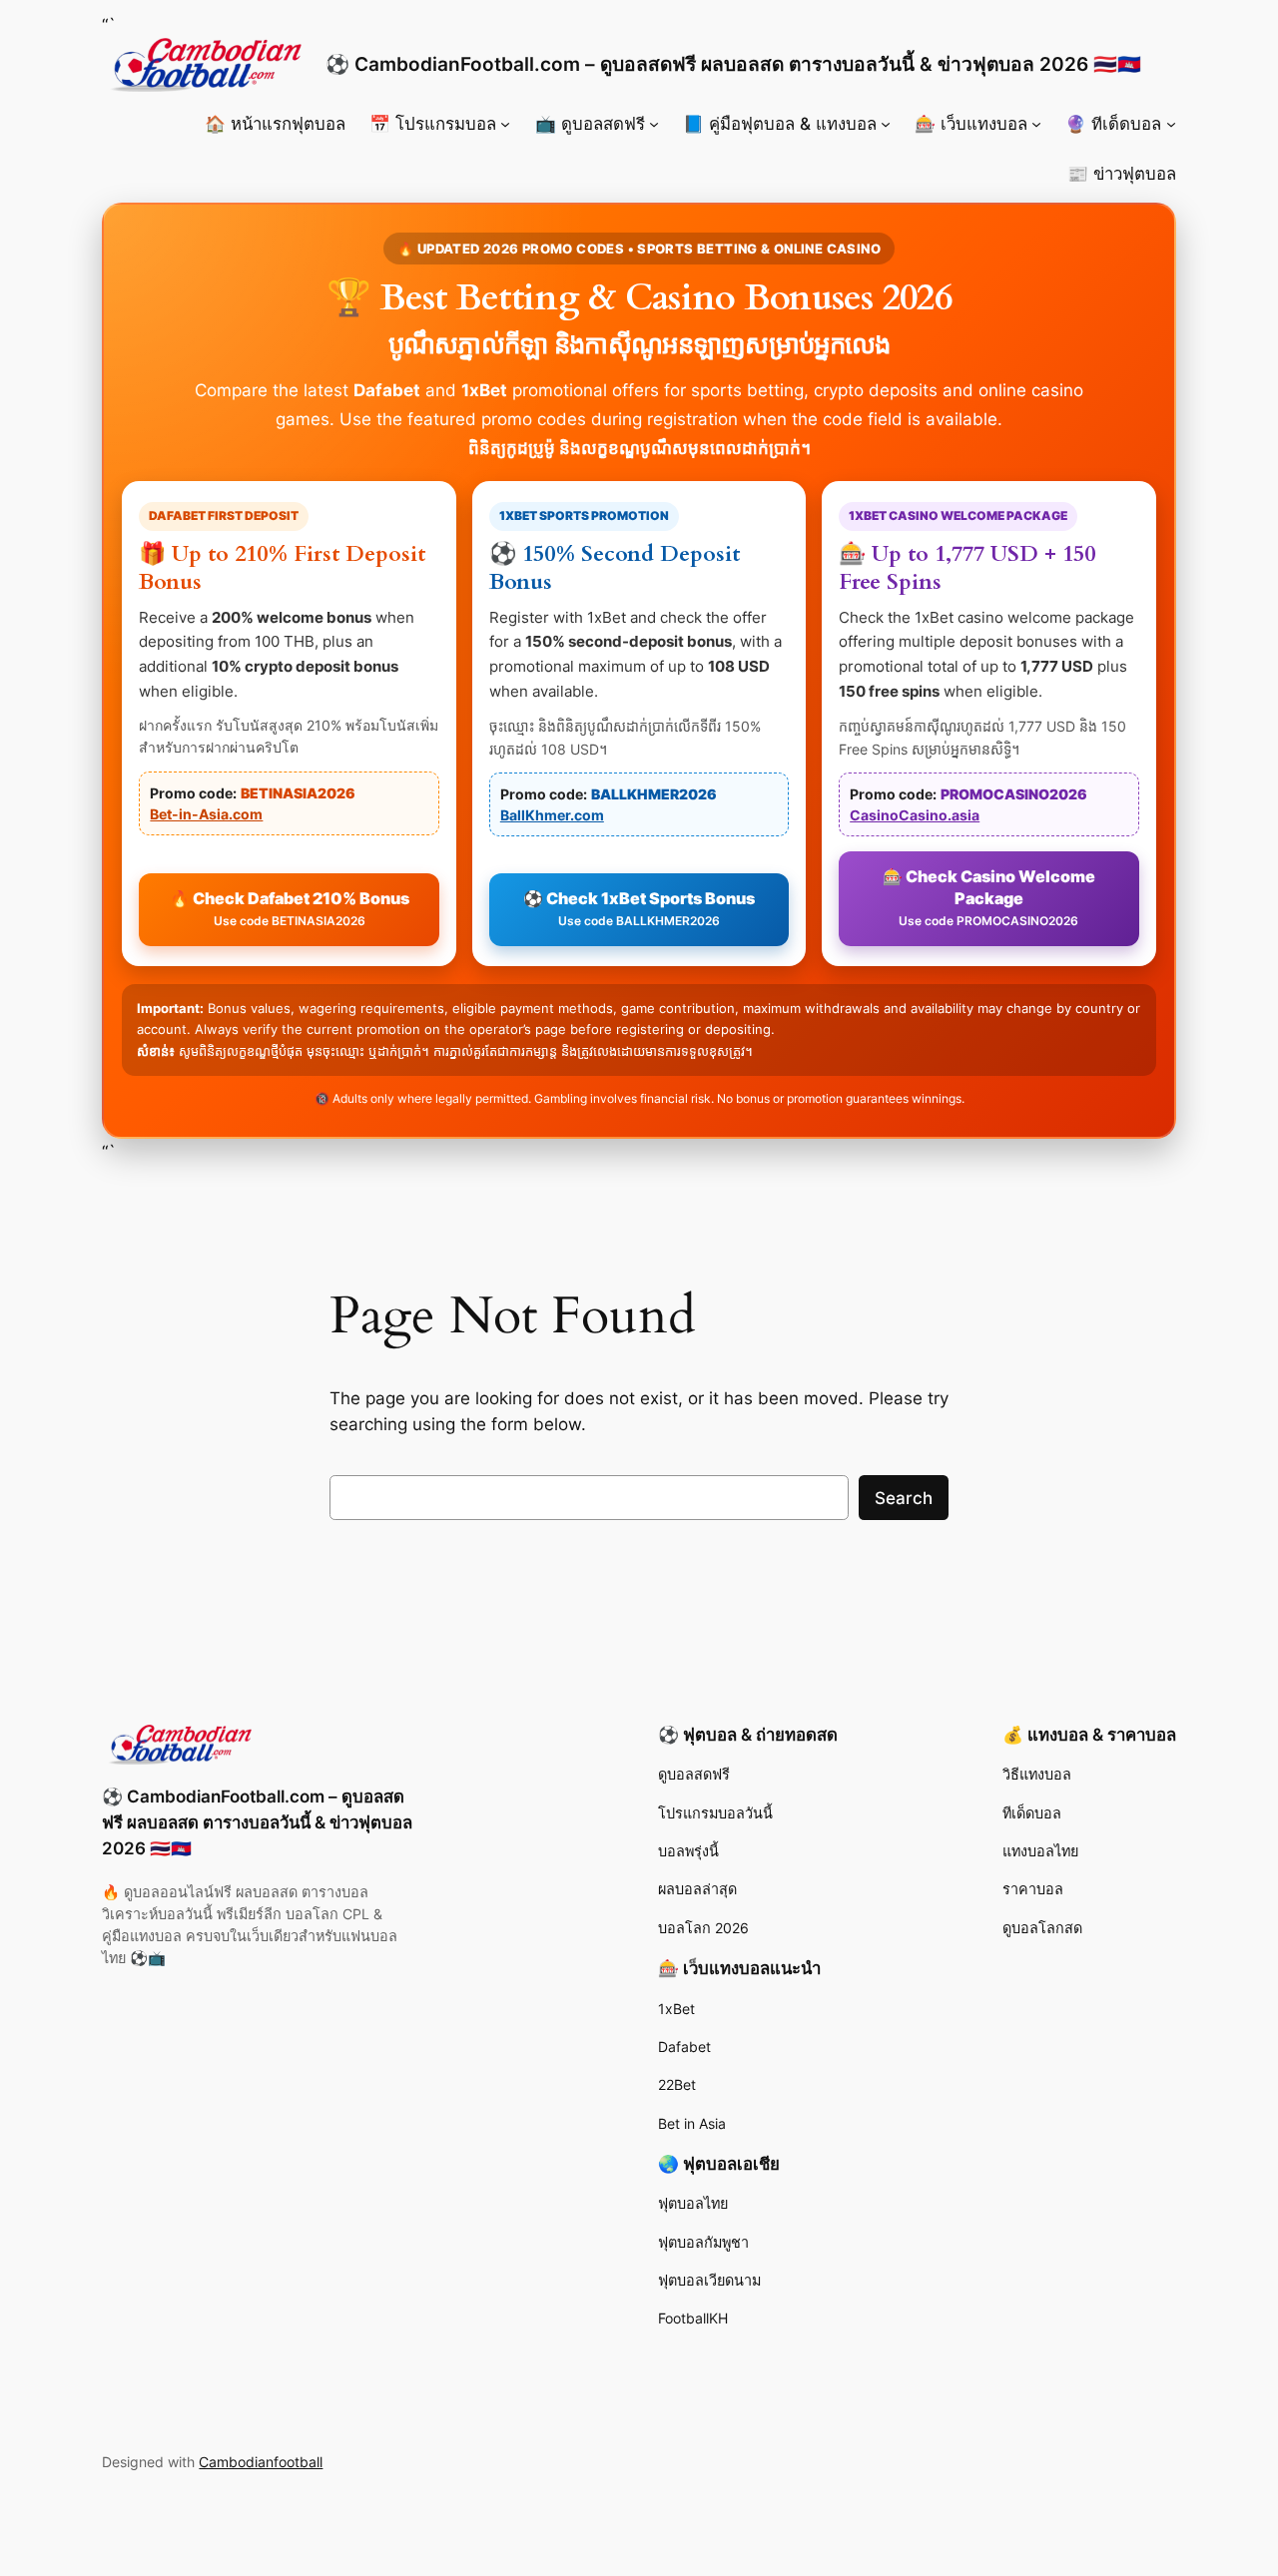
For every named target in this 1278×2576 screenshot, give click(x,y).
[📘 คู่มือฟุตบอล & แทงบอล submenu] (886, 124)
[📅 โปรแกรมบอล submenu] (505, 124)
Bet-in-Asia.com (206, 814)
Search (904, 1498)
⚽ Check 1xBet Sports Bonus (639, 909)
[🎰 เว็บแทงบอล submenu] (1036, 124)
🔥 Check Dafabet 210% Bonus (290, 909)
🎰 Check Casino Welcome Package (989, 897)
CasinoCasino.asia (915, 815)
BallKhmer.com (552, 815)
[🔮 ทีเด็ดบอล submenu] (1171, 124)
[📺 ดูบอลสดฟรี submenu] (654, 124)
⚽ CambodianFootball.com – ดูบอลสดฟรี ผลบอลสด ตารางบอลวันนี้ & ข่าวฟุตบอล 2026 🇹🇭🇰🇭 (733, 64)
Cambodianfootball (261, 2462)
